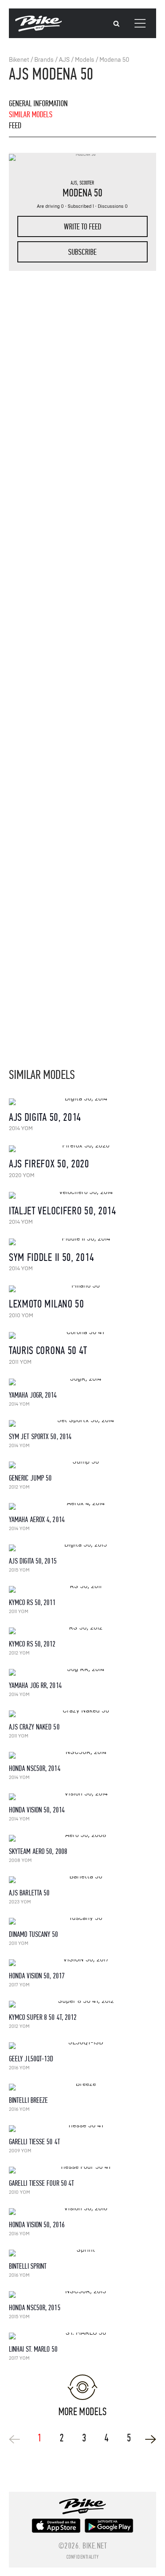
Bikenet (19, 60)
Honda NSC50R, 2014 (35, 1769)
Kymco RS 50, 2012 (32, 1644)
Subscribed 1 (81, 206)
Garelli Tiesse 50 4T (34, 2142)
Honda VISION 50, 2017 (37, 1976)
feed (15, 125)
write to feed (82, 227)
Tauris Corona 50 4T (48, 1350)
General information (38, 103)
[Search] (116, 24)
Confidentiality (83, 2557)
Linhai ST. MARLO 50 (33, 2349)
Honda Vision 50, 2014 (37, 1810)
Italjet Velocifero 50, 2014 (63, 1211)
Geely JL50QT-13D (31, 2059)
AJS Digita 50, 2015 (33, 1561)
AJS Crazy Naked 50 (34, 1727)
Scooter (87, 183)
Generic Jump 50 (30, 1478)
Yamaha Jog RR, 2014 (35, 1686)
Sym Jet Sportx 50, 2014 (40, 1437)
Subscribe (82, 252)
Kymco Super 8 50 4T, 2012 (43, 2017)
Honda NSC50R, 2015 (35, 2308)
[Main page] (38, 30)
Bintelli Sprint (28, 2266)
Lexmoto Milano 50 (47, 1304)
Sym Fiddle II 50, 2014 (51, 1257)
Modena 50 (114, 60)
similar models (31, 114)
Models (85, 60)
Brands (44, 60)
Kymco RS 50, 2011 (32, 1603)
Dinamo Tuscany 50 (34, 1935)
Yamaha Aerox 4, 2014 (37, 1520)
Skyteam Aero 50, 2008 (38, 1852)
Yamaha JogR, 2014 (33, 1395)
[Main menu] (140, 23)
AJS (64, 60)
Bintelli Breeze (29, 2100)
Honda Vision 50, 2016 (37, 2225)
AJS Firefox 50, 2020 (49, 1164)
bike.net (95, 2546)
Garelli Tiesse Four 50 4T (42, 2183)
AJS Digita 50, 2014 (45, 1117)
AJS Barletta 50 (29, 1893)
